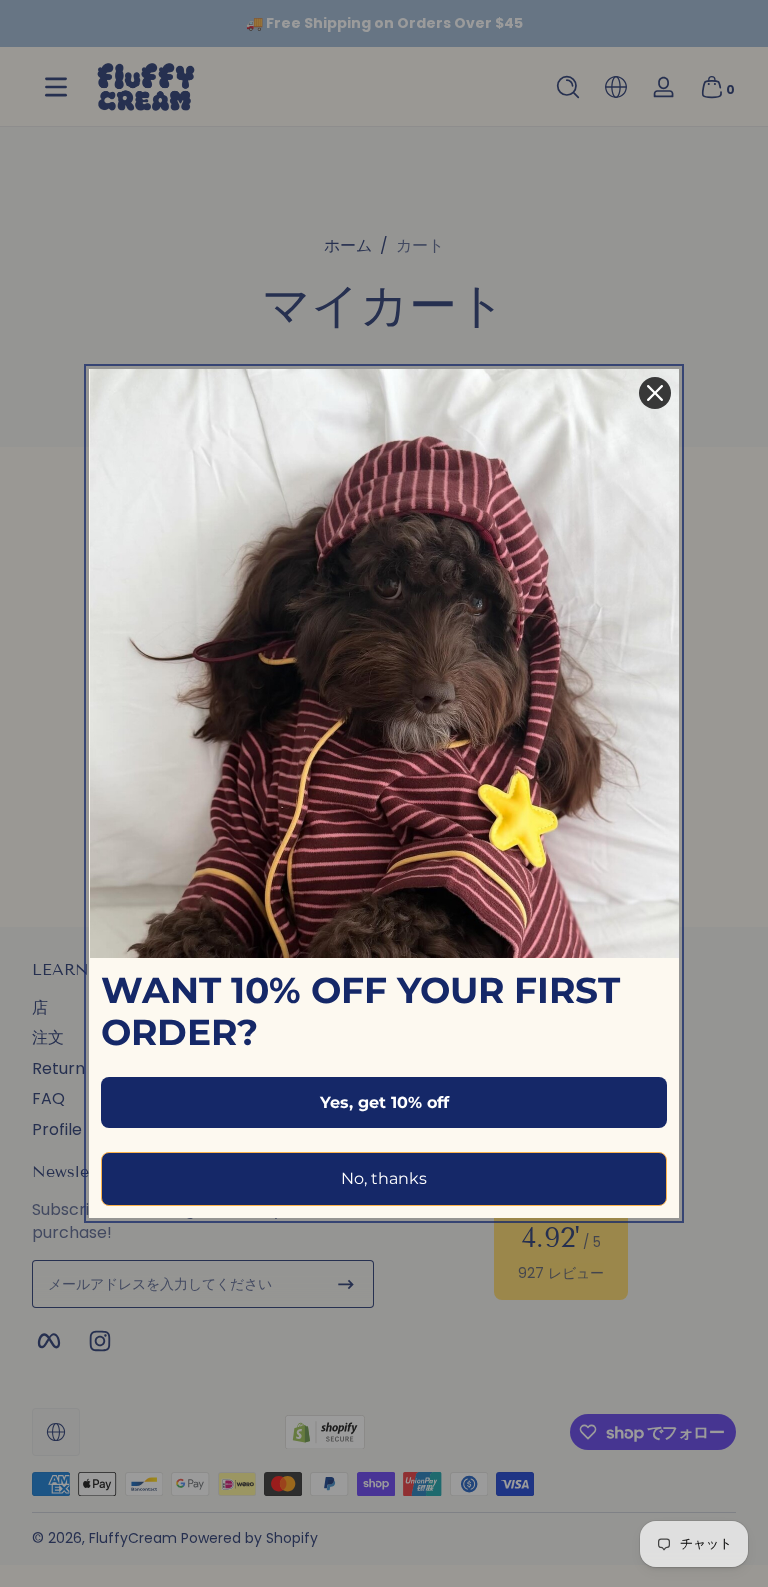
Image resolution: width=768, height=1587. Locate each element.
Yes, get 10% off (384, 1102)
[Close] (655, 393)
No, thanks (384, 1178)
